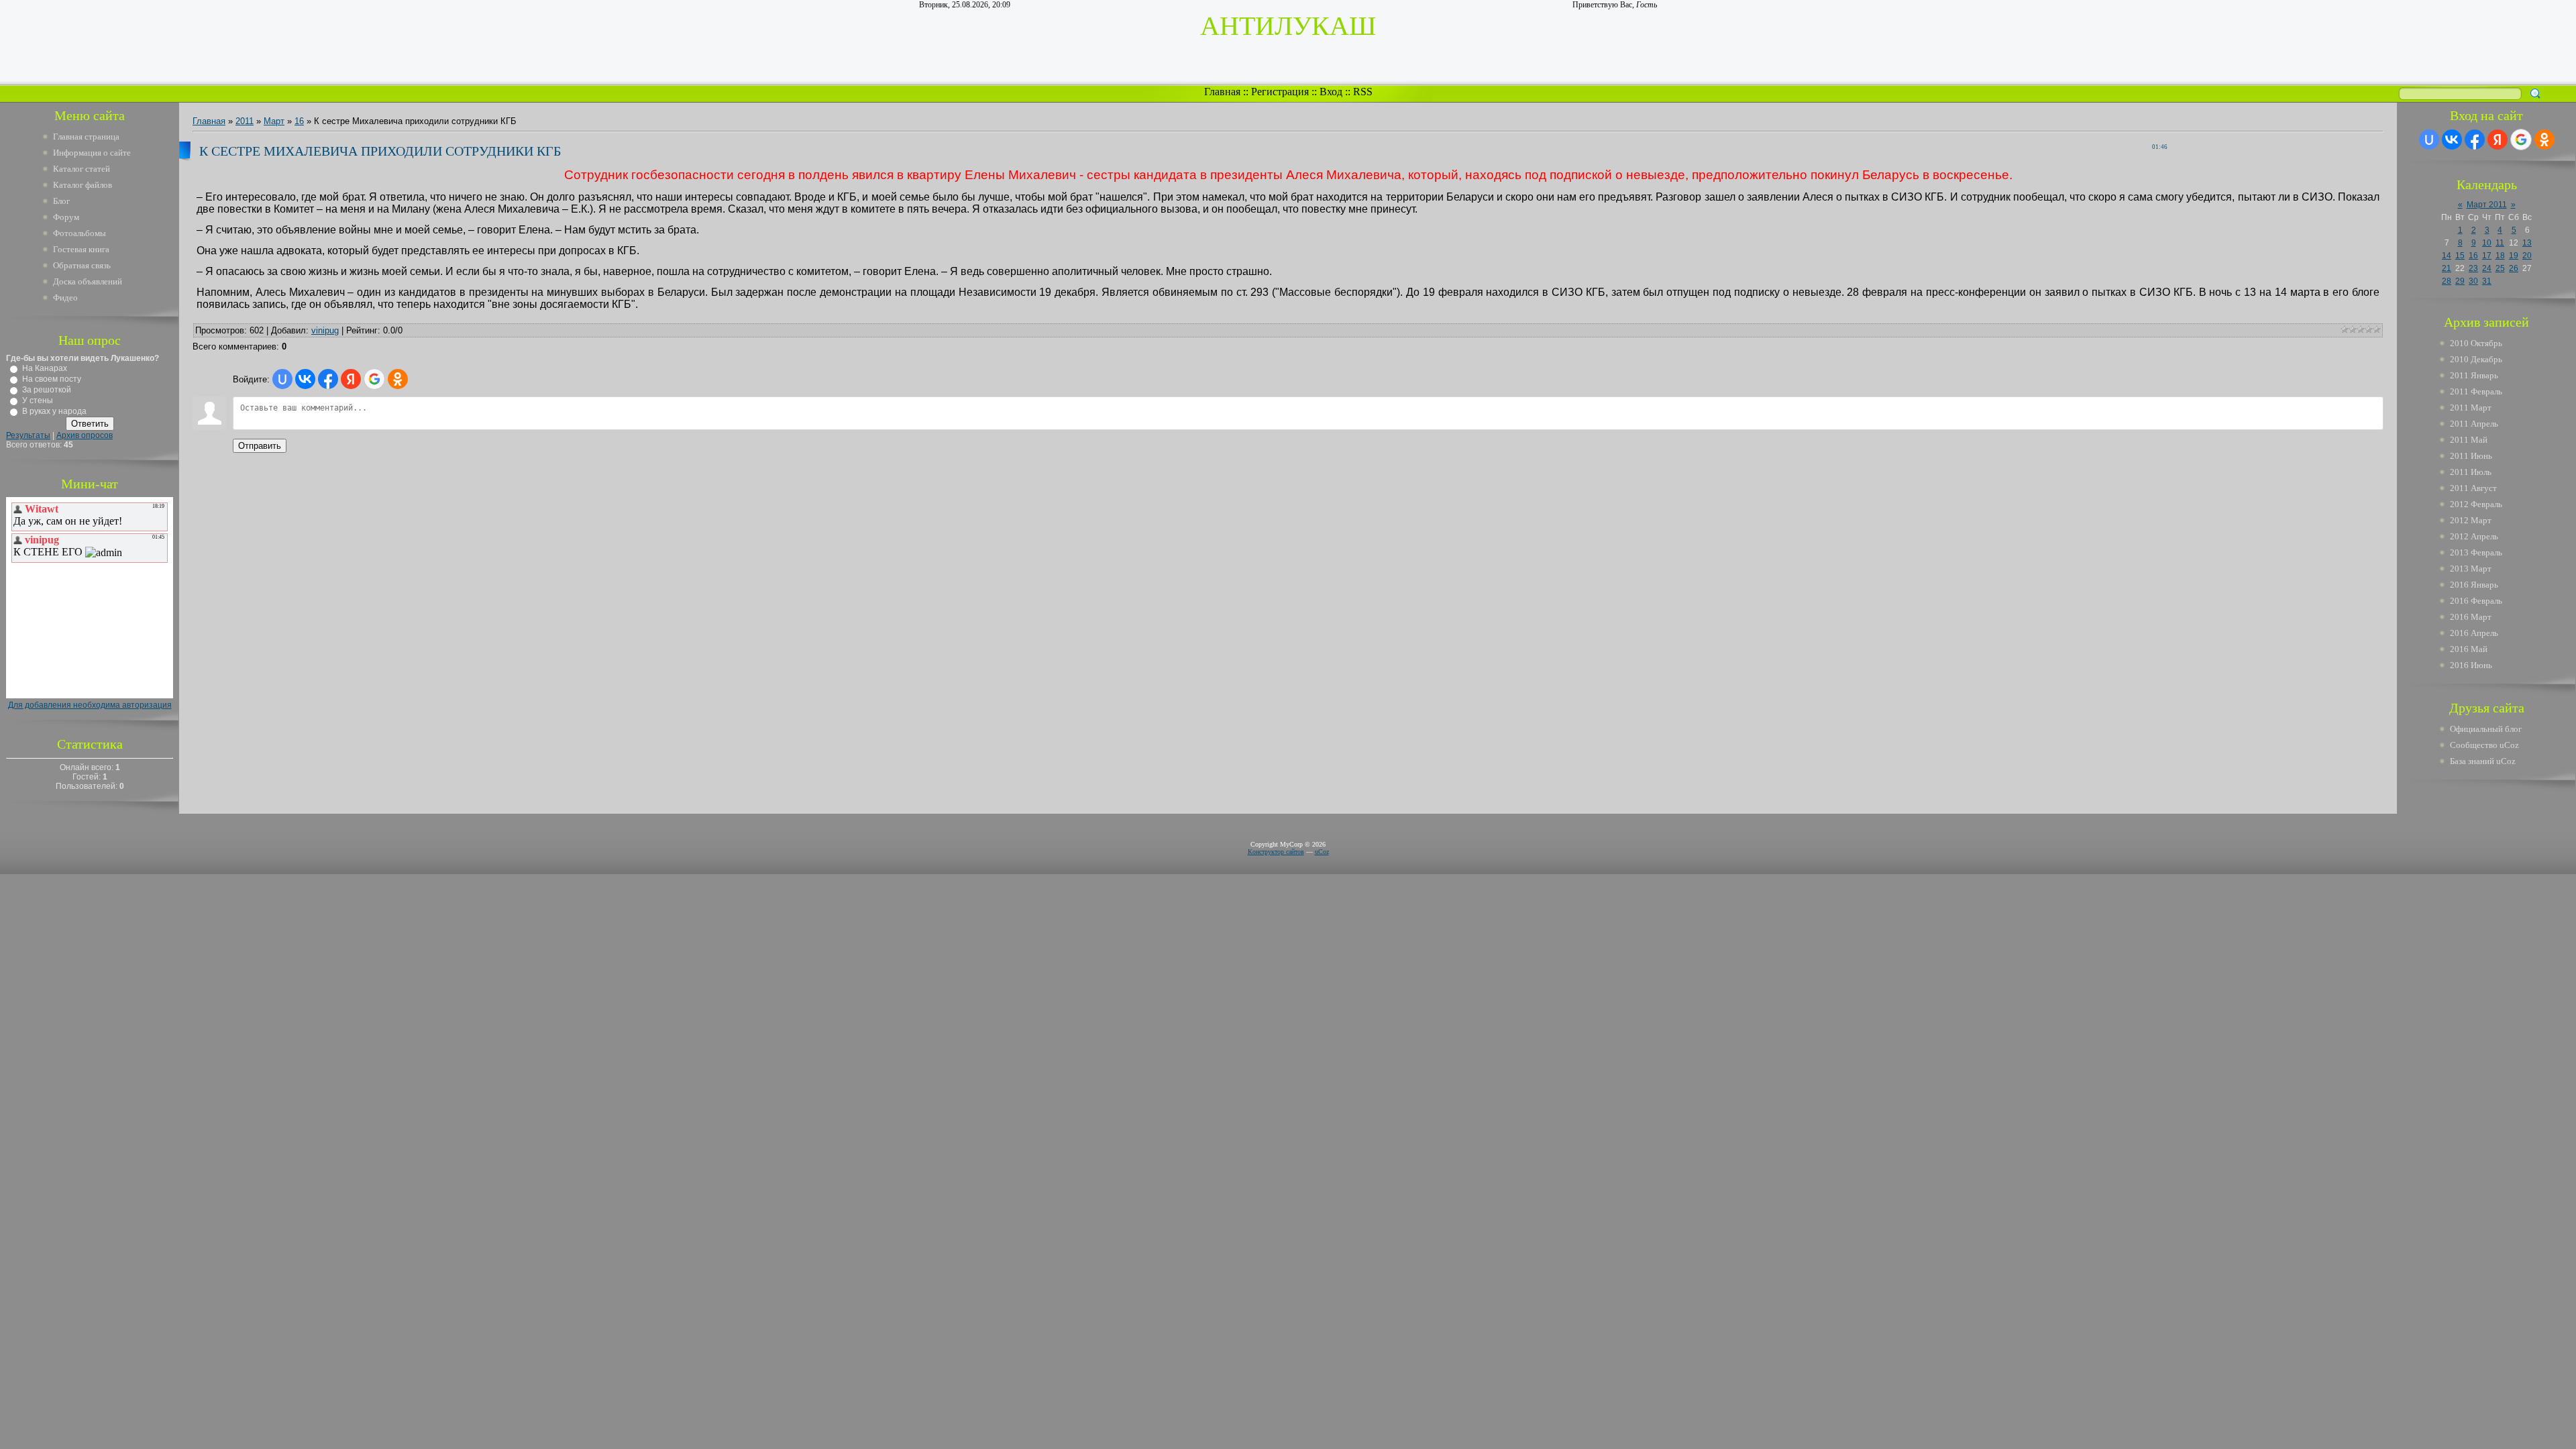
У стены (38, 400)
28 (2447, 281)
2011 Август (2473, 488)
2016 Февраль (2476, 601)
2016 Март (2471, 617)
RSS (1363, 92)
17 (2487, 256)
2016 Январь (2474, 585)
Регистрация (1280, 92)
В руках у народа (54, 411)
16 (299, 121)
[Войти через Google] (374, 379)
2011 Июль (2471, 472)
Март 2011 (2487, 205)
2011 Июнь (2471, 456)
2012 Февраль (2476, 504)
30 (2473, 281)
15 (2460, 256)
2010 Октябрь (2476, 343)
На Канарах (45, 368)
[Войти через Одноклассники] (398, 379)
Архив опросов (85, 435)
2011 (245, 121)
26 (2514, 268)
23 (2473, 268)
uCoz (1322, 852)
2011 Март (2471, 408)
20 (2527, 256)
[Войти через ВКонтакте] (305, 379)
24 (2487, 268)
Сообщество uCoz (2484, 745)
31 (2487, 281)
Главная (1222, 92)
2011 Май (2469, 440)
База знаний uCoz (2483, 761)
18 (2500, 256)
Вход (1331, 92)
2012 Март (2471, 520)
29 (2460, 281)
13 (2527, 243)
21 (2447, 268)
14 (2447, 256)
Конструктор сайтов (1276, 852)
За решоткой (47, 390)
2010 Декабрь (2476, 359)
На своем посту (52, 379)
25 (2500, 268)
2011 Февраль (2476, 391)
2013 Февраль (2476, 552)
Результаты (28, 435)
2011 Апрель (2474, 424)
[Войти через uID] (282, 379)
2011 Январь (2474, 375)
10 (2487, 243)
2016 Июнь (2471, 665)
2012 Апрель (2474, 536)
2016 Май (2469, 649)
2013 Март (2471, 569)
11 (2500, 243)
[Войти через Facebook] (328, 379)
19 (2514, 256)
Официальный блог (2486, 729)
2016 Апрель (2474, 633)
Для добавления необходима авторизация (90, 705)
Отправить (260, 446)
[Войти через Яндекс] (351, 379)
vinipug (325, 330)
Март (274, 121)
